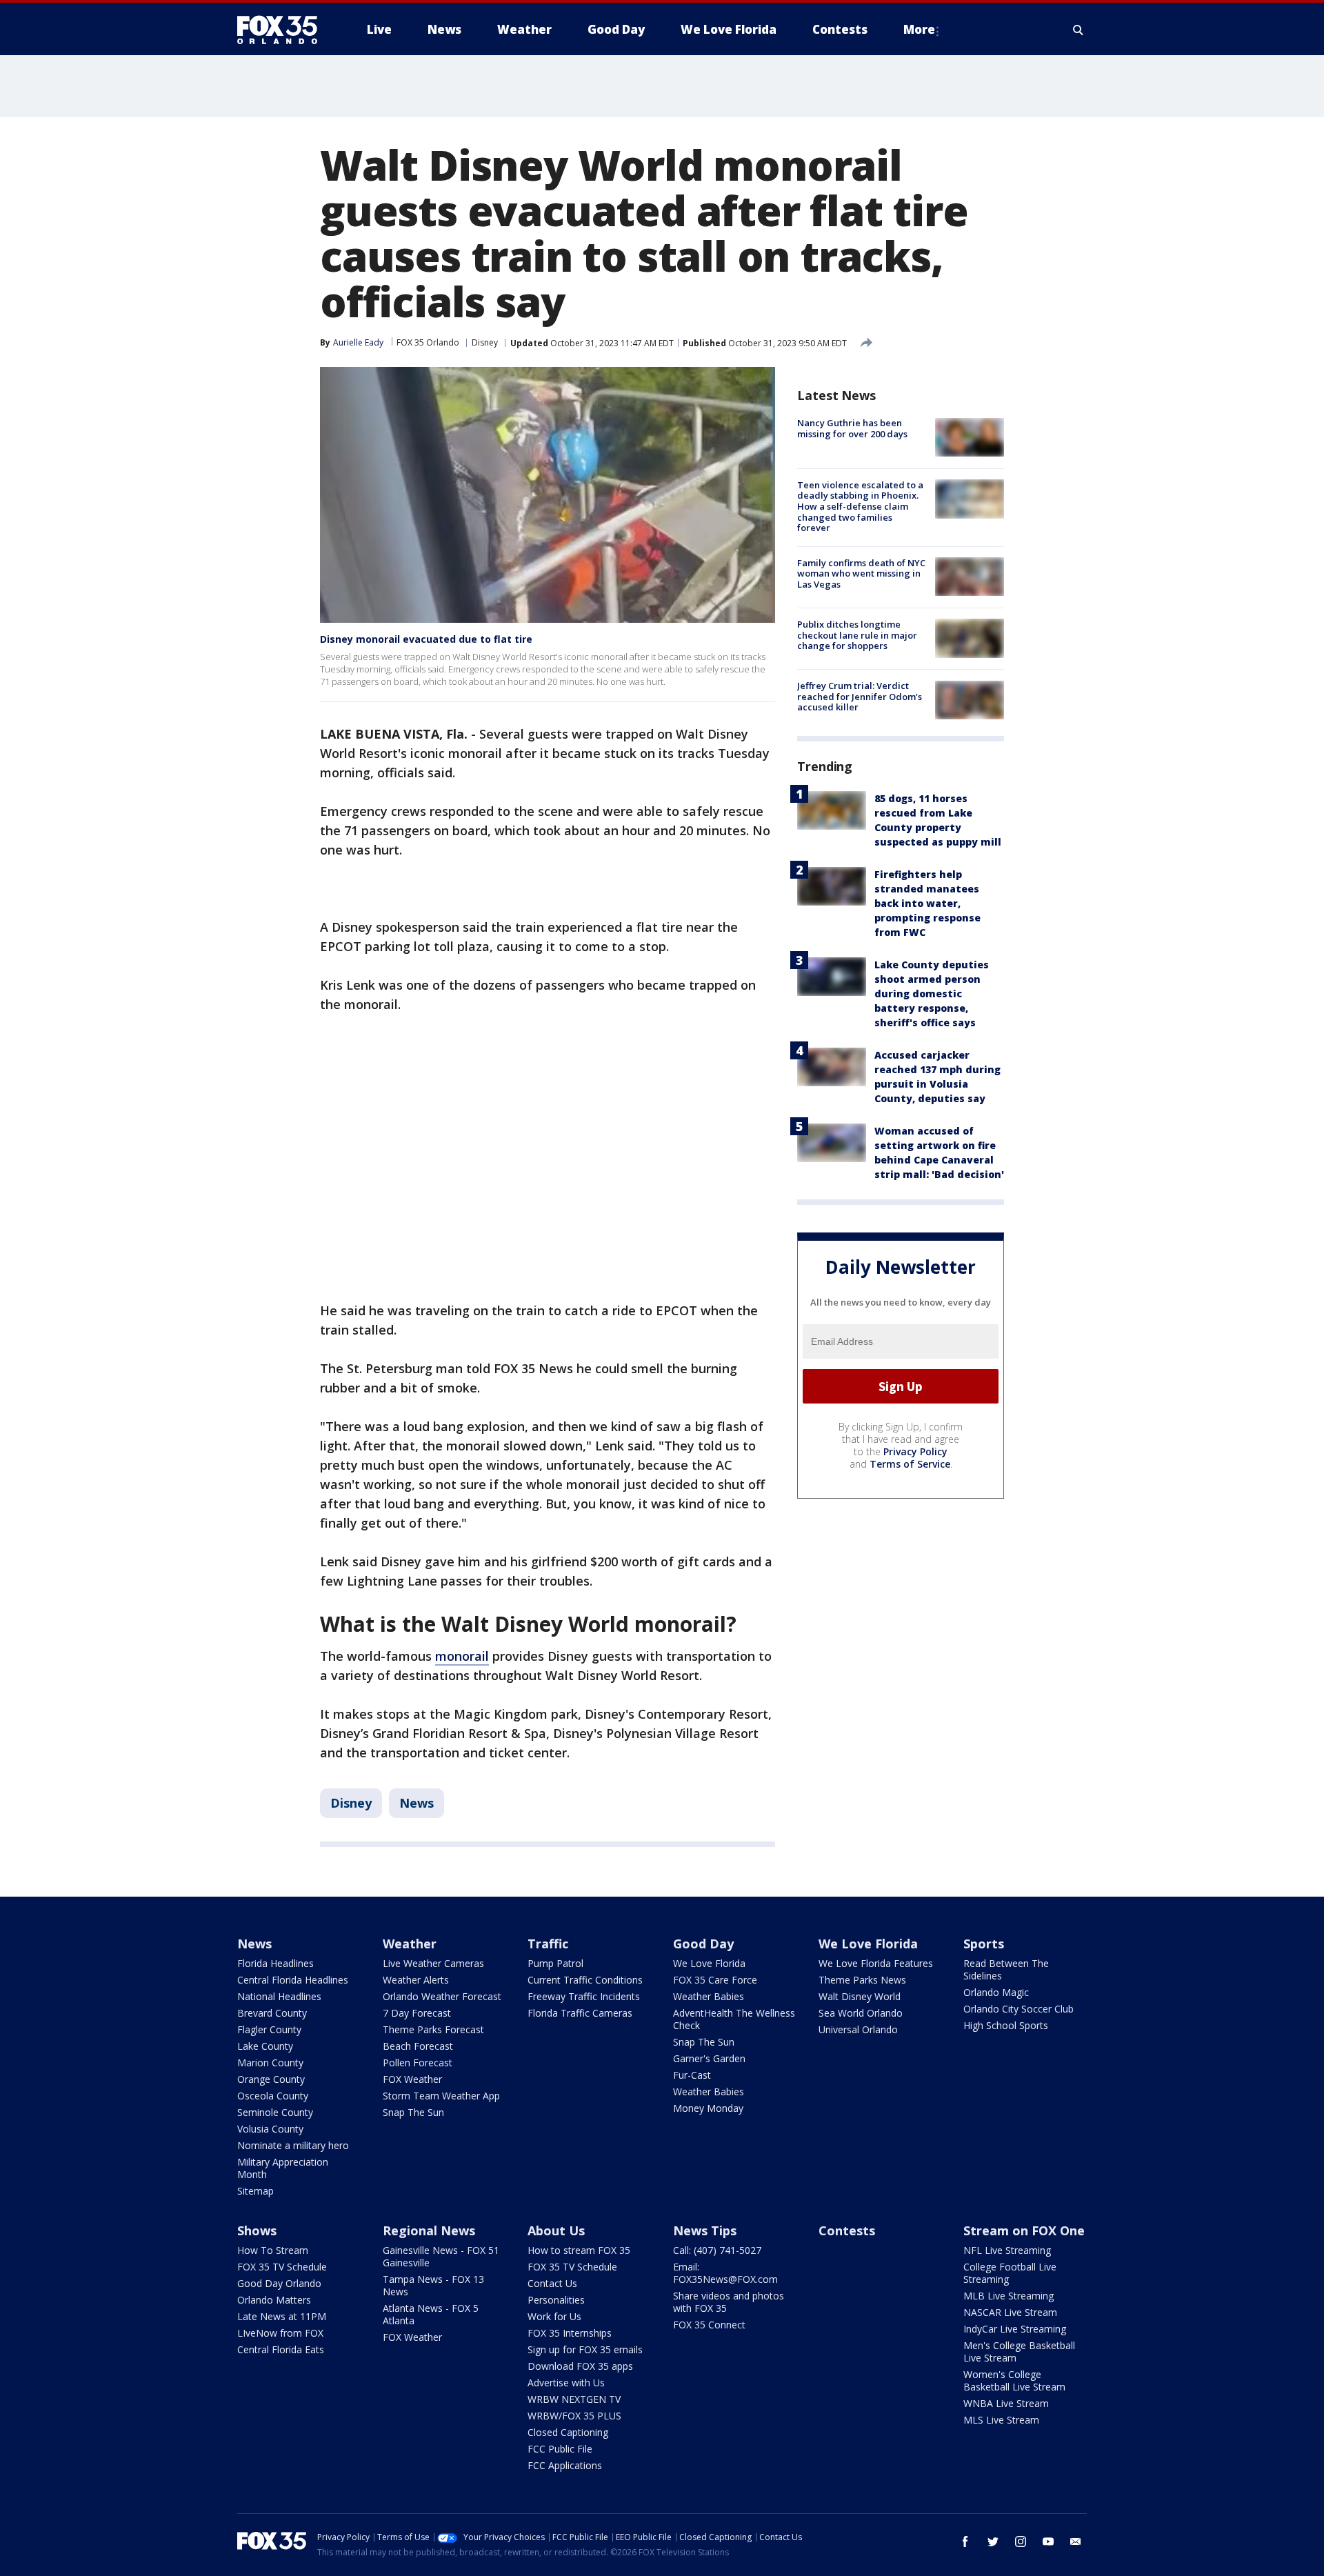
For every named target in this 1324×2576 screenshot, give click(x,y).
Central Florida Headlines (293, 1980)
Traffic (548, 1944)
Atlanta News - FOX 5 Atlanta (431, 2314)
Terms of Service (910, 1464)
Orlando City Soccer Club (1019, 2009)
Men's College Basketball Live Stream (1019, 2352)
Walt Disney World (860, 1996)
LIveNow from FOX (280, 2333)
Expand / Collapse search (1079, 30)
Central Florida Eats (281, 2349)
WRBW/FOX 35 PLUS (574, 2416)
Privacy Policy (915, 1451)
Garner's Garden (709, 2058)
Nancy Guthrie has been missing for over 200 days (852, 428)
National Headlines (279, 1996)
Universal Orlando (858, 2029)
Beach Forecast (418, 2046)
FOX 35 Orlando (428, 342)
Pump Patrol (555, 1963)
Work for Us (554, 2316)
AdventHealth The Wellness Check (734, 2019)
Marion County (270, 2063)
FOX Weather (412, 2079)
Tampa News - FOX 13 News (433, 2285)
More (919, 29)
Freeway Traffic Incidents (584, 1996)
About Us (556, 2230)
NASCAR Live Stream (1010, 2312)
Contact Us (552, 2283)
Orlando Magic (996, 1992)
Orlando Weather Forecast (442, 1996)
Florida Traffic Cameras (580, 2013)
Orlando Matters (274, 2300)
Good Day (703, 1944)
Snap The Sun (413, 2112)
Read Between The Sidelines (1006, 1969)
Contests (847, 2230)
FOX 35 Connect (709, 2325)
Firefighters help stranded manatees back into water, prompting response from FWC (927, 903)
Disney (485, 342)
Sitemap (255, 2191)
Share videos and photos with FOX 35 (729, 2302)
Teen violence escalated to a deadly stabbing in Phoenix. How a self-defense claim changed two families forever (860, 506)
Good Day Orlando (279, 2283)
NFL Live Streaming (1007, 2250)
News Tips (705, 2230)
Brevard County (272, 2013)
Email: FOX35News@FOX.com (725, 2273)
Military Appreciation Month (283, 2168)
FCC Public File (560, 2449)
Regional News (429, 2230)
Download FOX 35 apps (580, 2366)
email (1076, 2542)
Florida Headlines (275, 1963)
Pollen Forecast (418, 2063)
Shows (257, 2230)
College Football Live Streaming (1010, 2273)
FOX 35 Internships (570, 2333)
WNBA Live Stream (1006, 2403)
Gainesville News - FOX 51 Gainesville (441, 2256)
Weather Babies (709, 1996)
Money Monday (708, 2108)
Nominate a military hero (293, 2145)
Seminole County (275, 2112)
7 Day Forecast (417, 2013)
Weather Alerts (416, 1980)
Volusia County (270, 2129)
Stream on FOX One (1024, 2230)
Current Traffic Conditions (585, 1980)
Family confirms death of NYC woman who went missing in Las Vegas (861, 573)
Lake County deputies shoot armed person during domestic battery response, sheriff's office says (932, 994)
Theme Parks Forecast (433, 2029)
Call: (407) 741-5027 (717, 2250)
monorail (462, 1656)
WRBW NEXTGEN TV (574, 2399)
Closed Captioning (568, 2432)
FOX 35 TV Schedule (282, 2267)
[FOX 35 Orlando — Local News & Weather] (283, 30)
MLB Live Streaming (1009, 2296)
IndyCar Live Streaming (1015, 2329)
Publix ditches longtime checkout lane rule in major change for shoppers (857, 634)
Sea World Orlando (861, 2013)
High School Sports (1006, 2025)
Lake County (265, 2046)
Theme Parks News (862, 1980)
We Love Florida (709, 1963)
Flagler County (269, 2029)
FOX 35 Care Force (715, 1980)
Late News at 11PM (282, 2316)
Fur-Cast (692, 2075)
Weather (410, 1944)
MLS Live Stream (1001, 2420)
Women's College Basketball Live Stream (1014, 2380)
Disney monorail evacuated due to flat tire (426, 639)
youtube (1048, 2542)
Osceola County (273, 2096)
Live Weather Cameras (433, 1963)
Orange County (271, 2079)
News (417, 1803)
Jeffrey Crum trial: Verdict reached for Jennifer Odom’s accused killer (860, 696)
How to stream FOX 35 (579, 2250)
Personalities (556, 2300)
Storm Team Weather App (441, 2096)
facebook (965, 2542)
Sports (984, 1944)
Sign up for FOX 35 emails (585, 2349)
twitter (993, 2542)
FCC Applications (565, 2465)
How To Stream (273, 2250)
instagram (1021, 2542)
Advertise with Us (566, 2383)
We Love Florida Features (876, 1963)
